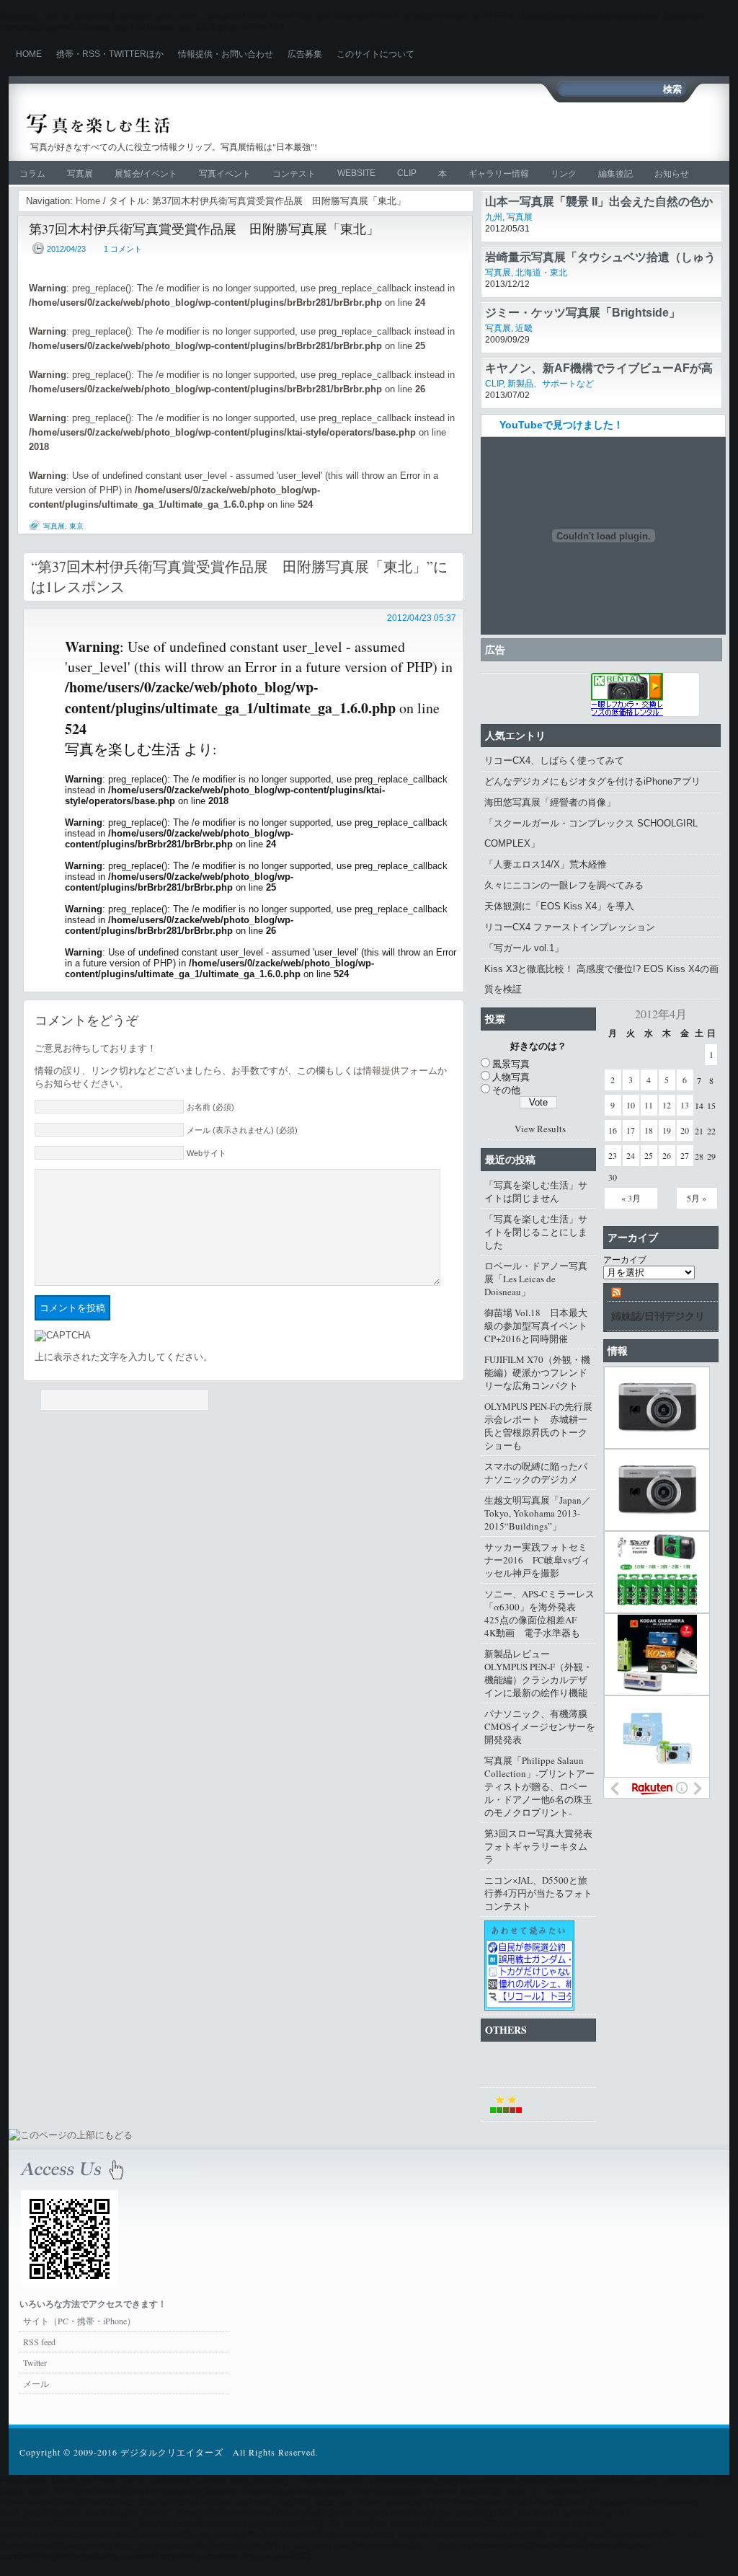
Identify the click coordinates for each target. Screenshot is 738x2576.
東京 (76, 526)
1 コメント (123, 249)
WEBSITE (356, 173)
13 (685, 1105)
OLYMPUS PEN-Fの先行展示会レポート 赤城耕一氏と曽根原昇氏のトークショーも (538, 1426)
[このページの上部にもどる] (71, 2135)
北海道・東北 (541, 273)
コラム (32, 174)
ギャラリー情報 (499, 174)
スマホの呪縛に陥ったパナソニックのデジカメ (536, 1473)
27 (685, 1155)
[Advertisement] (546, 131)
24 (631, 1155)
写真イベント (225, 174)
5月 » (697, 1198)
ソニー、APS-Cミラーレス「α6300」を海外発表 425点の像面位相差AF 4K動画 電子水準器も (539, 1613)
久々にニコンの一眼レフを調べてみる (564, 885)
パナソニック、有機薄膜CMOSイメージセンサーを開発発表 (540, 1726)
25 (649, 1155)
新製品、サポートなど (551, 384)
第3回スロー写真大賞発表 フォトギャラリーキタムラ (540, 1846)
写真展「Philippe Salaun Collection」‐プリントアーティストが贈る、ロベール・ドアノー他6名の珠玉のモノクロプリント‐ (539, 1786)
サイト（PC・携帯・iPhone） (79, 2321)
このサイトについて (375, 54)
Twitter (35, 2363)
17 (631, 1130)
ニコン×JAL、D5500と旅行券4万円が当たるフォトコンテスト (538, 1893)
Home (29, 54)
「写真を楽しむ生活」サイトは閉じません (536, 1191)
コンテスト (294, 174)
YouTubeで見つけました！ (561, 425)
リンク (564, 174)
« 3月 (631, 1198)
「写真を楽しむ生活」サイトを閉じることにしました (536, 1232)
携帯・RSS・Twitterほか (110, 54)
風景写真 (511, 1064)
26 (667, 1155)
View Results (540, 1129)
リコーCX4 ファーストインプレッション (570, 927)
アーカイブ (625, 1259)
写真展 (80, 174)
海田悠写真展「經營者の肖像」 (550, 802)
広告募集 (305, 54)
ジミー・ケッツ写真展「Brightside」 (583, 313)
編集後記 (615, 174)
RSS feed (39, 2342)
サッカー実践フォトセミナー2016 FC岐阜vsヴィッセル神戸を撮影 (537, 1560)
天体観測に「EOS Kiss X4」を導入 (559, 906)
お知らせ (672, 174)
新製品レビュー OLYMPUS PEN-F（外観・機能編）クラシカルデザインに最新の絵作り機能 (538, 1673)
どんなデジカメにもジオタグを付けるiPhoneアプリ (592, 781)
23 (613, 1155)
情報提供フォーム (400, 1071)
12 (667, 1105)
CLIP (407, 173)
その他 (506, 1090)
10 (631, 1105)
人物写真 (511, 1077)
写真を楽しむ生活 (180, 124)
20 (685, 1130)
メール (36, 2383)
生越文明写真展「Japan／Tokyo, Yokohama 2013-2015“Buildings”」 (538, 1513)
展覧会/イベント (146, 174)
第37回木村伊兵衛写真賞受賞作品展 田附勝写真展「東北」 (204, 229)
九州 (494, 217)
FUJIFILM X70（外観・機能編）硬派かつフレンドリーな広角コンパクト (537, 1372)
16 (613, 1130)
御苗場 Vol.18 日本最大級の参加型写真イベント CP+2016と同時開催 (540, 1326)
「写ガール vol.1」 (524, 948)
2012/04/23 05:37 (422, 618)
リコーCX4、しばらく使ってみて (554, 760)
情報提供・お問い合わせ (226, 54)
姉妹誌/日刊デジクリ (658, 1316)
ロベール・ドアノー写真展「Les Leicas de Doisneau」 (536, 1279)
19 (667, 1130)
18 (649, 1130)
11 (649, 1105)
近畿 (524, 328)
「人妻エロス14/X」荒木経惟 (546, 864)
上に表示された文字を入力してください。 (124, 1357)
